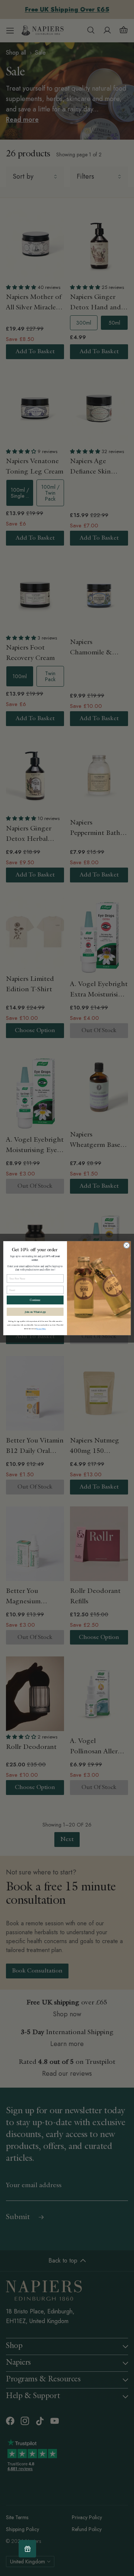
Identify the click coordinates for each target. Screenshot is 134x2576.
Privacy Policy (41, 1328)
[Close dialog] (126, 1245)
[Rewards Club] (27, 2549)
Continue (35, 1300)
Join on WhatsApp (35, 1311)
